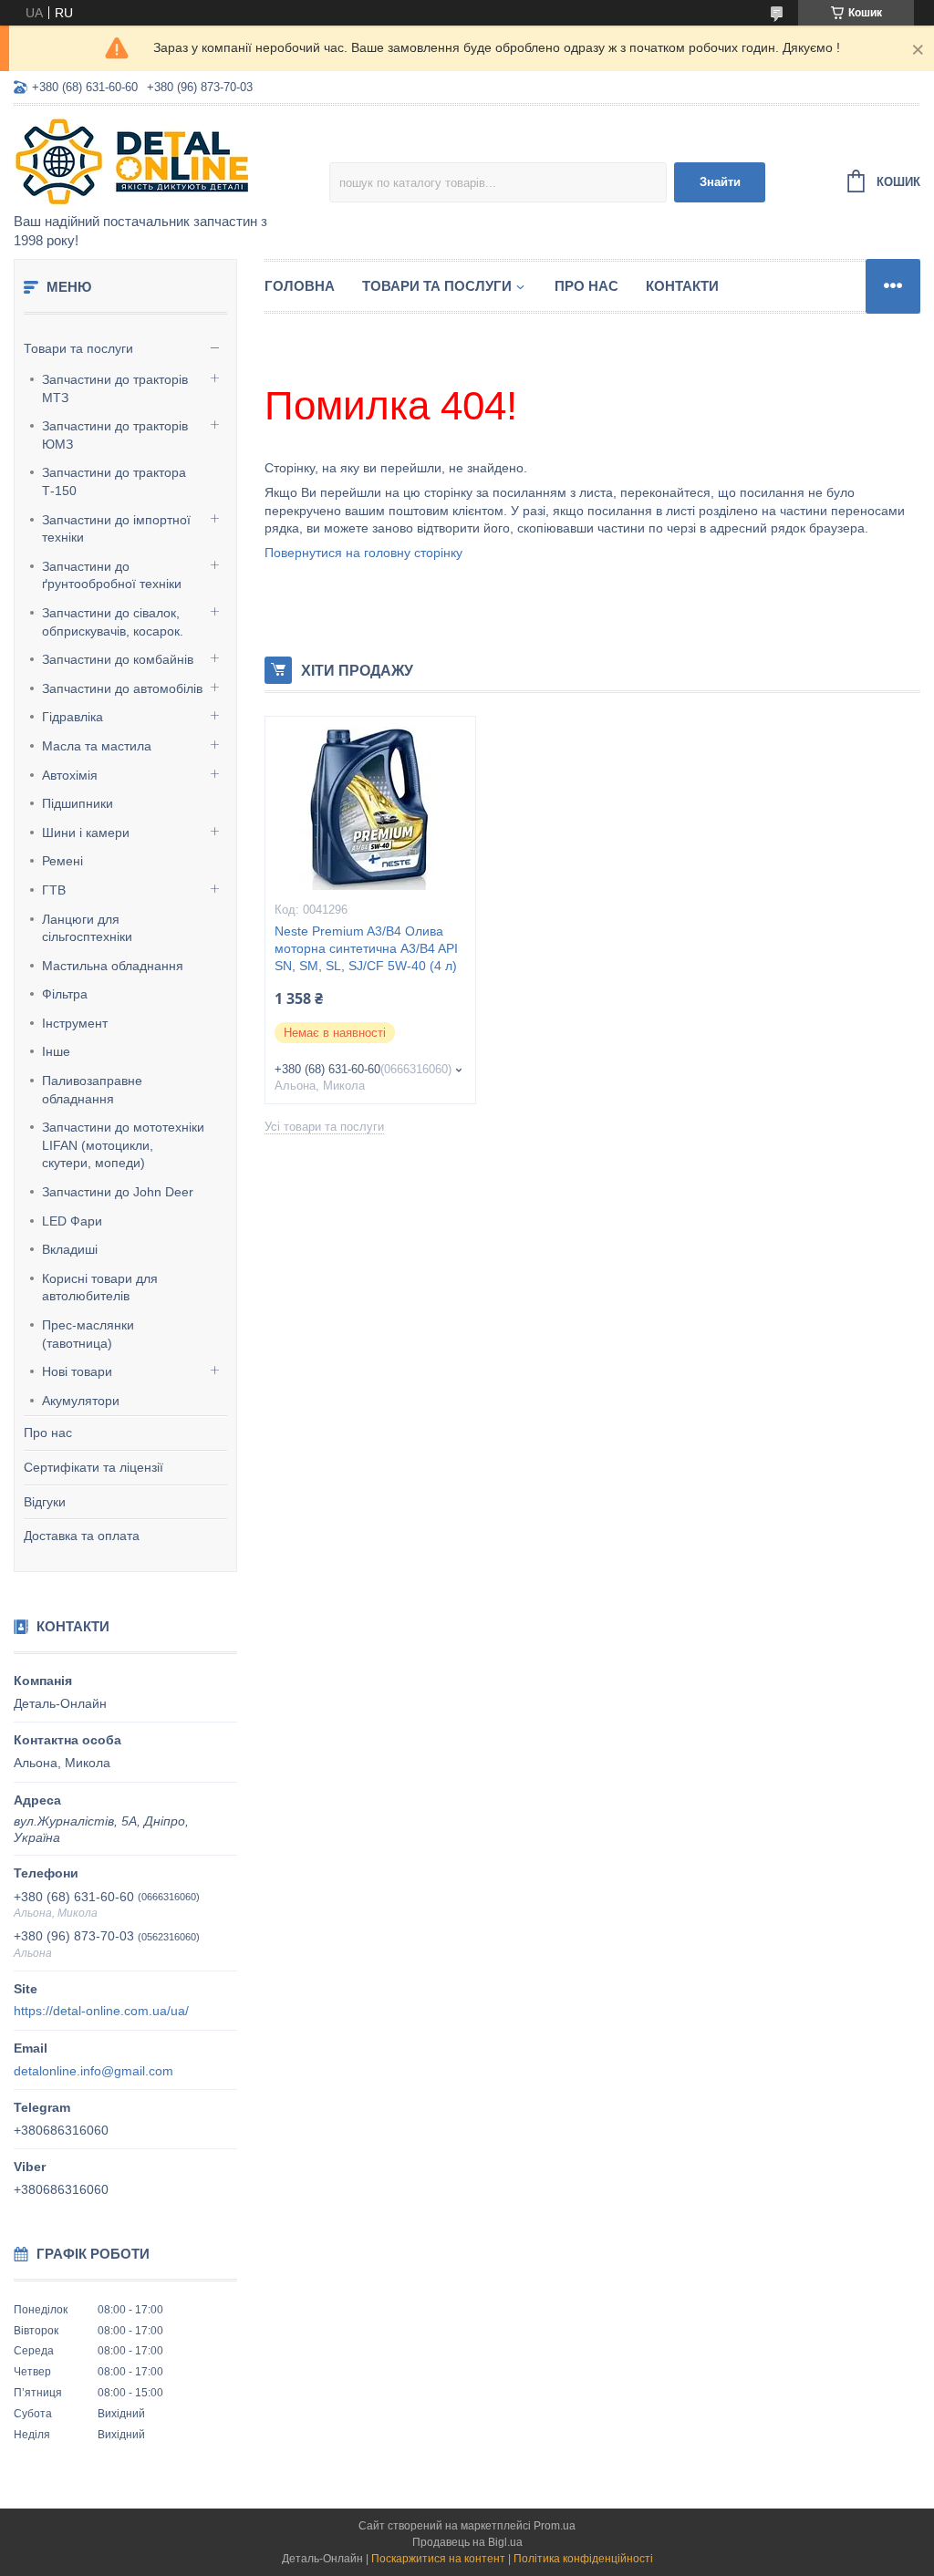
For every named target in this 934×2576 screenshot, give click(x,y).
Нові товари (77, 1371)
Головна (300, 286)
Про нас (48, 1433)
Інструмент (75, 1023)
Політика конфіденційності (583, 2559)
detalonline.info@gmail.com (93, 2071)
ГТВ (54, 890)
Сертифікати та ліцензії (93, 1467)
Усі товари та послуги (324, 1127)
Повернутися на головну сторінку (363, 553)
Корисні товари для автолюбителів (100, 1288)
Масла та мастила (97, 746)
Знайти (720, 182)
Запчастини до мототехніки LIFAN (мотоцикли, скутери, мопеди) (123, 1145)
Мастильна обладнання (113, 966)
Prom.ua (555, 2526)
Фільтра (65, 994)
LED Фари (72, 1221)
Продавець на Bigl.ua (467, 2542)
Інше (56, 1051)
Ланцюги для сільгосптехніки (87, 928)
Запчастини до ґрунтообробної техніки (112, 575)
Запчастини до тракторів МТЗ (115, 388)
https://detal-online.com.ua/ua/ (101, 2011)
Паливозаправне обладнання (92, 1090)
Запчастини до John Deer (118, 1192)
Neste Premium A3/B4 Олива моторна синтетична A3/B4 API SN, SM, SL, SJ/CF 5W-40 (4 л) (366, 948)
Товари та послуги (78, 348)
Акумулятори (81, 1401)
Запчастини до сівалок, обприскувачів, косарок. (113, 622)
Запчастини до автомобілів (122, 688)
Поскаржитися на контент (438, 2559)
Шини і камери (86, 833)
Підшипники (78, 803)
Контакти (682, 286)
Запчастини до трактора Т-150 (114, 481)
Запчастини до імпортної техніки (116, 529)
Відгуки (45, 1502)
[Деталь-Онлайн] (171, 160)
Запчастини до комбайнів (118, 659)
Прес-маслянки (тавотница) (88, 1334)
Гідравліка (73, 717)
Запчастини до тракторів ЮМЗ (115, 435)
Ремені (62, 861)
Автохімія (70, 775)
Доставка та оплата (82, 1536)
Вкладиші (70, 1249)
